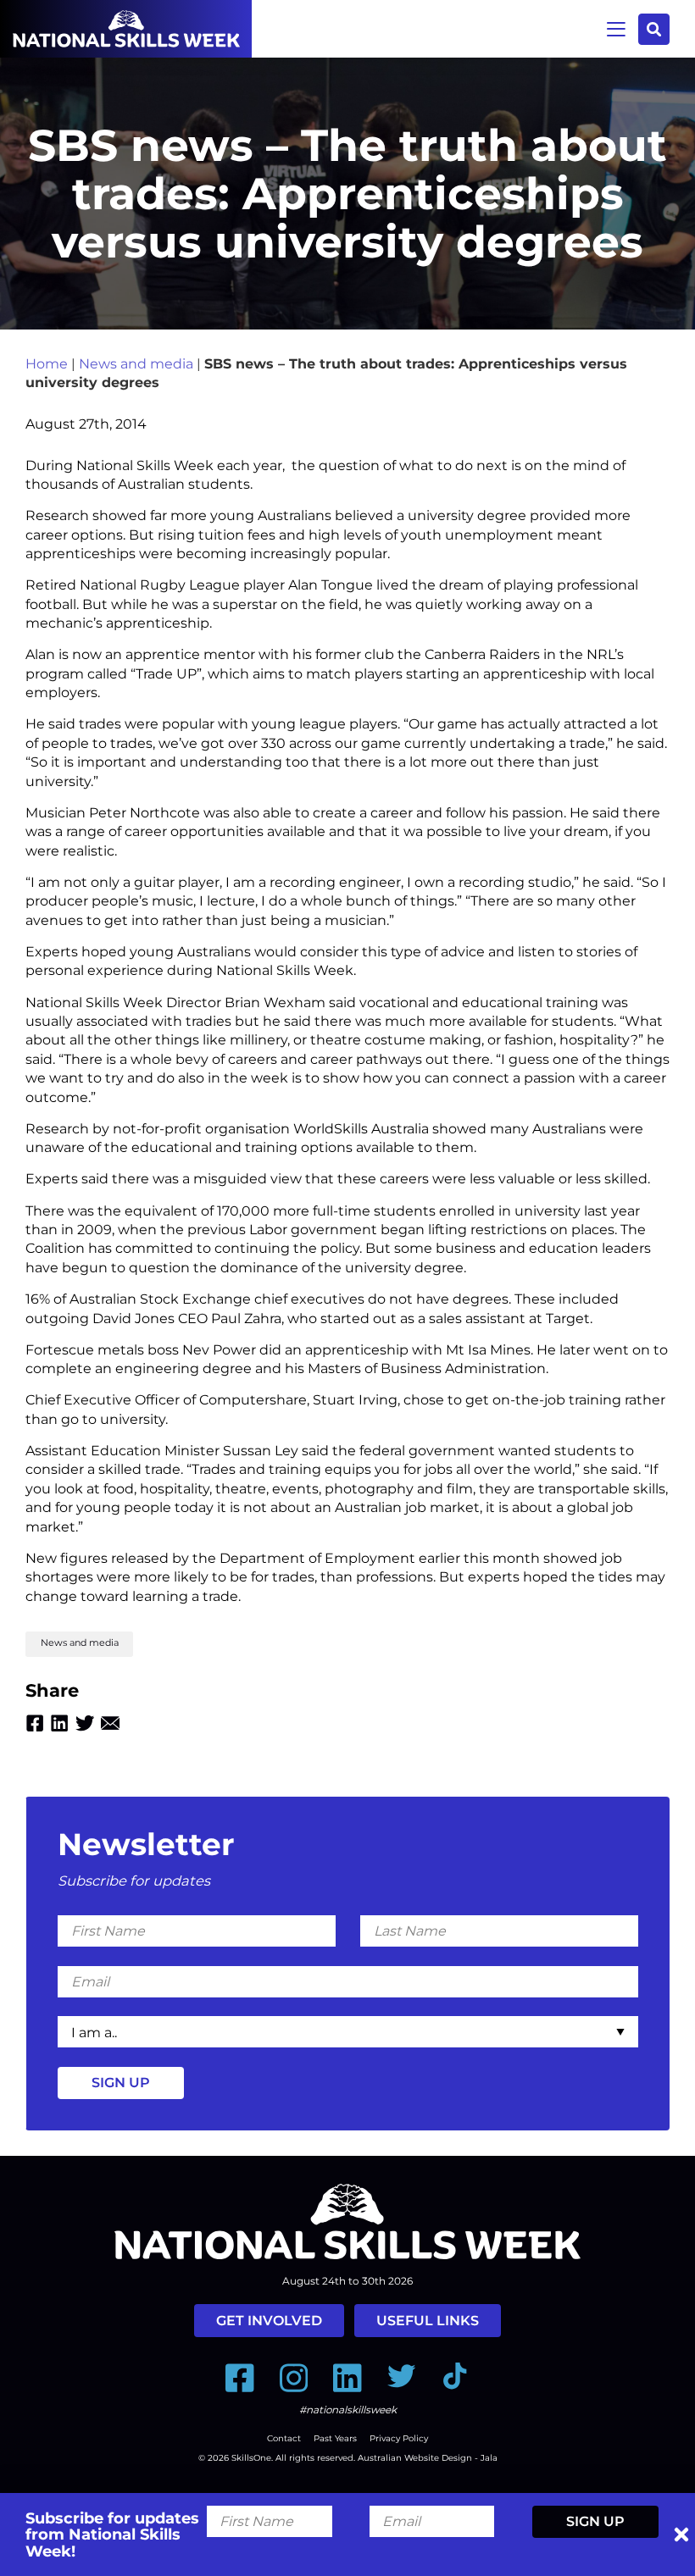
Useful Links (428, 2321)
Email (110, 1723)
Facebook (35, 1723)
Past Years (335, 2438)
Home (47, 364)
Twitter (85, 1723)
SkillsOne (251, 2458)
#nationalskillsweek (348, 2410)
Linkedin (59, 1723)
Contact (284, 2438)
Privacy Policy (399, 2438)
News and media (136, 364)
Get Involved (269, 2321)
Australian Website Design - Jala (428, 2458)
